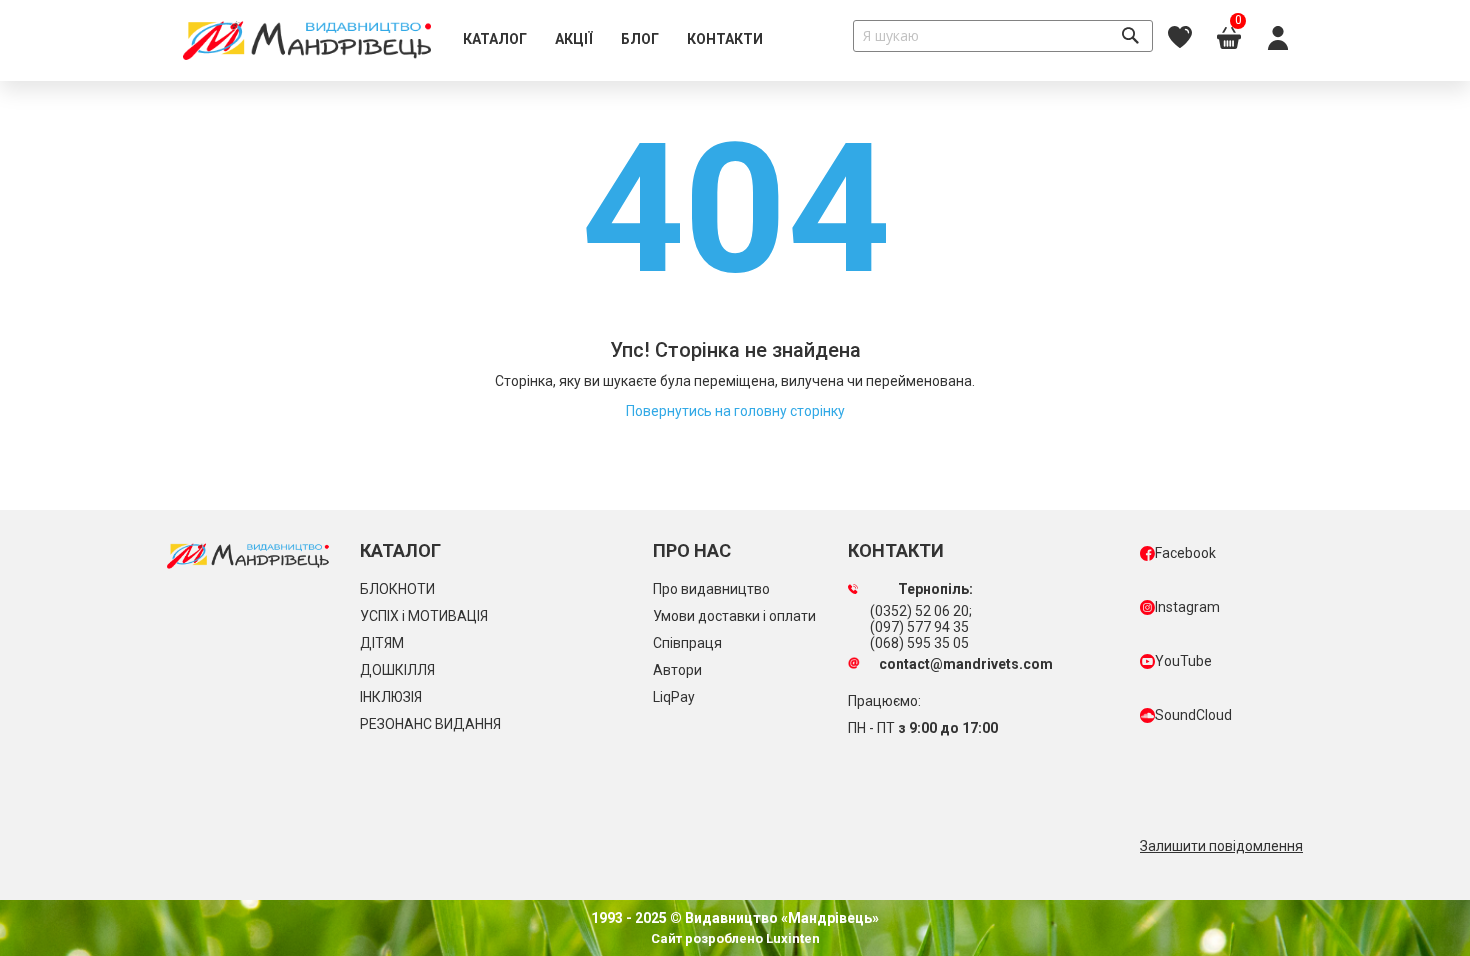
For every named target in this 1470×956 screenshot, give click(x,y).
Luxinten (791, 938)
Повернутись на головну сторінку (735, 411)
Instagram (1187, 607)
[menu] (613, 40)
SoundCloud (1193, 715)
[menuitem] (495, 40)
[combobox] (1003, 36)
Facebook (1185, 553)
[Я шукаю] (1130, 36)
